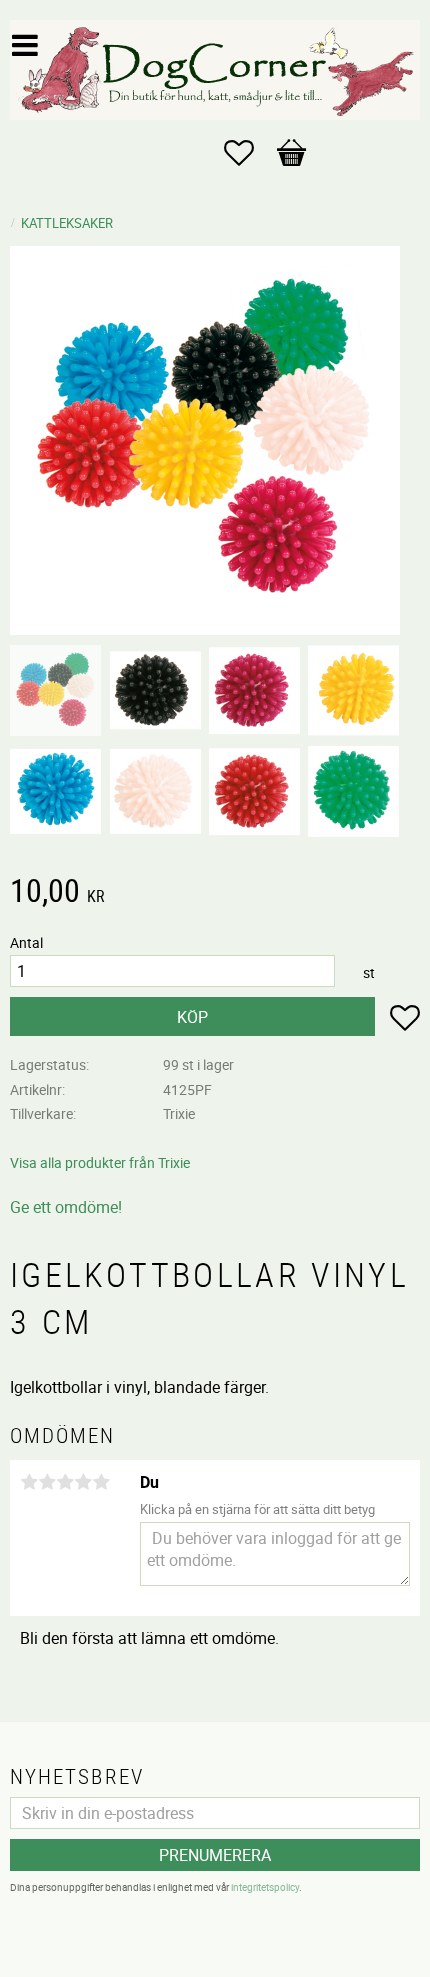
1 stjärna (29, 1482)
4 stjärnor (83, 1482)
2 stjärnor (47, 1482)
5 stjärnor (101, 1482)
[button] (249, 153)
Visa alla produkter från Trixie (100, 1162)
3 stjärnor (65, 1482)
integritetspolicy (265, 1887)
